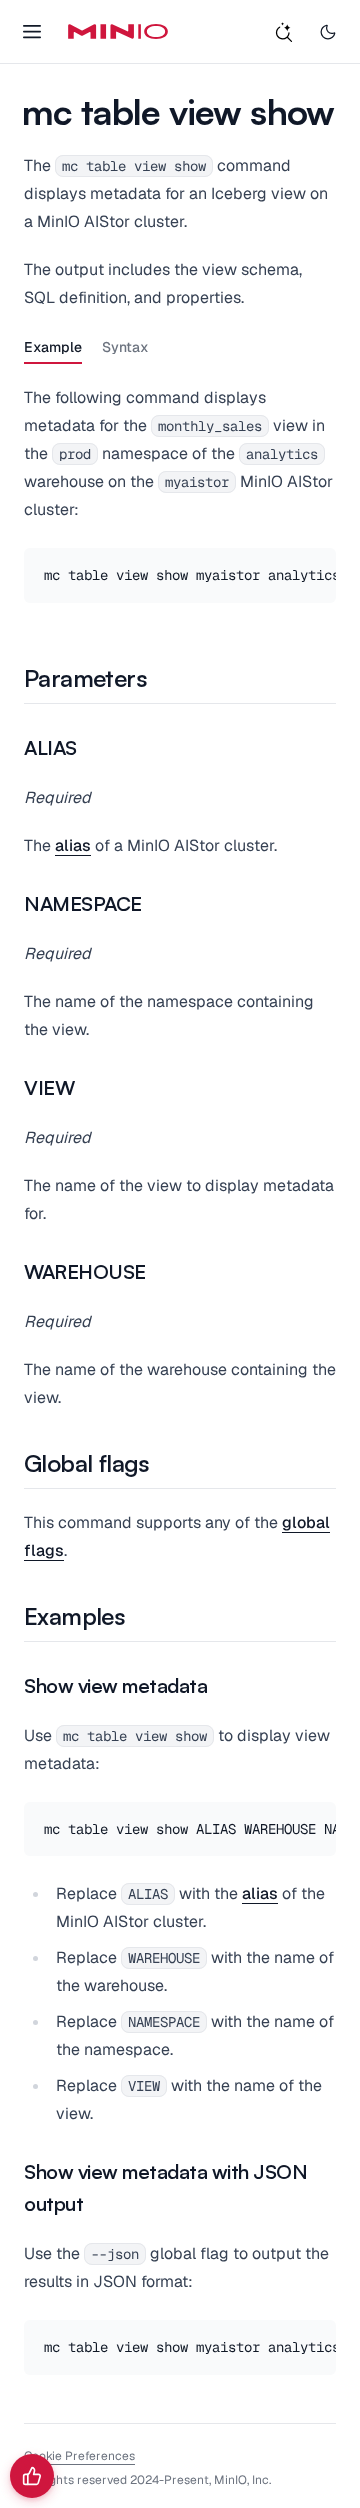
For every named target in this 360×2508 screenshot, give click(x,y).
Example (53, 347)
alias (73, 845)
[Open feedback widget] (32, 2476)
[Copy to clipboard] (318, 566)
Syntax (125, 347)
